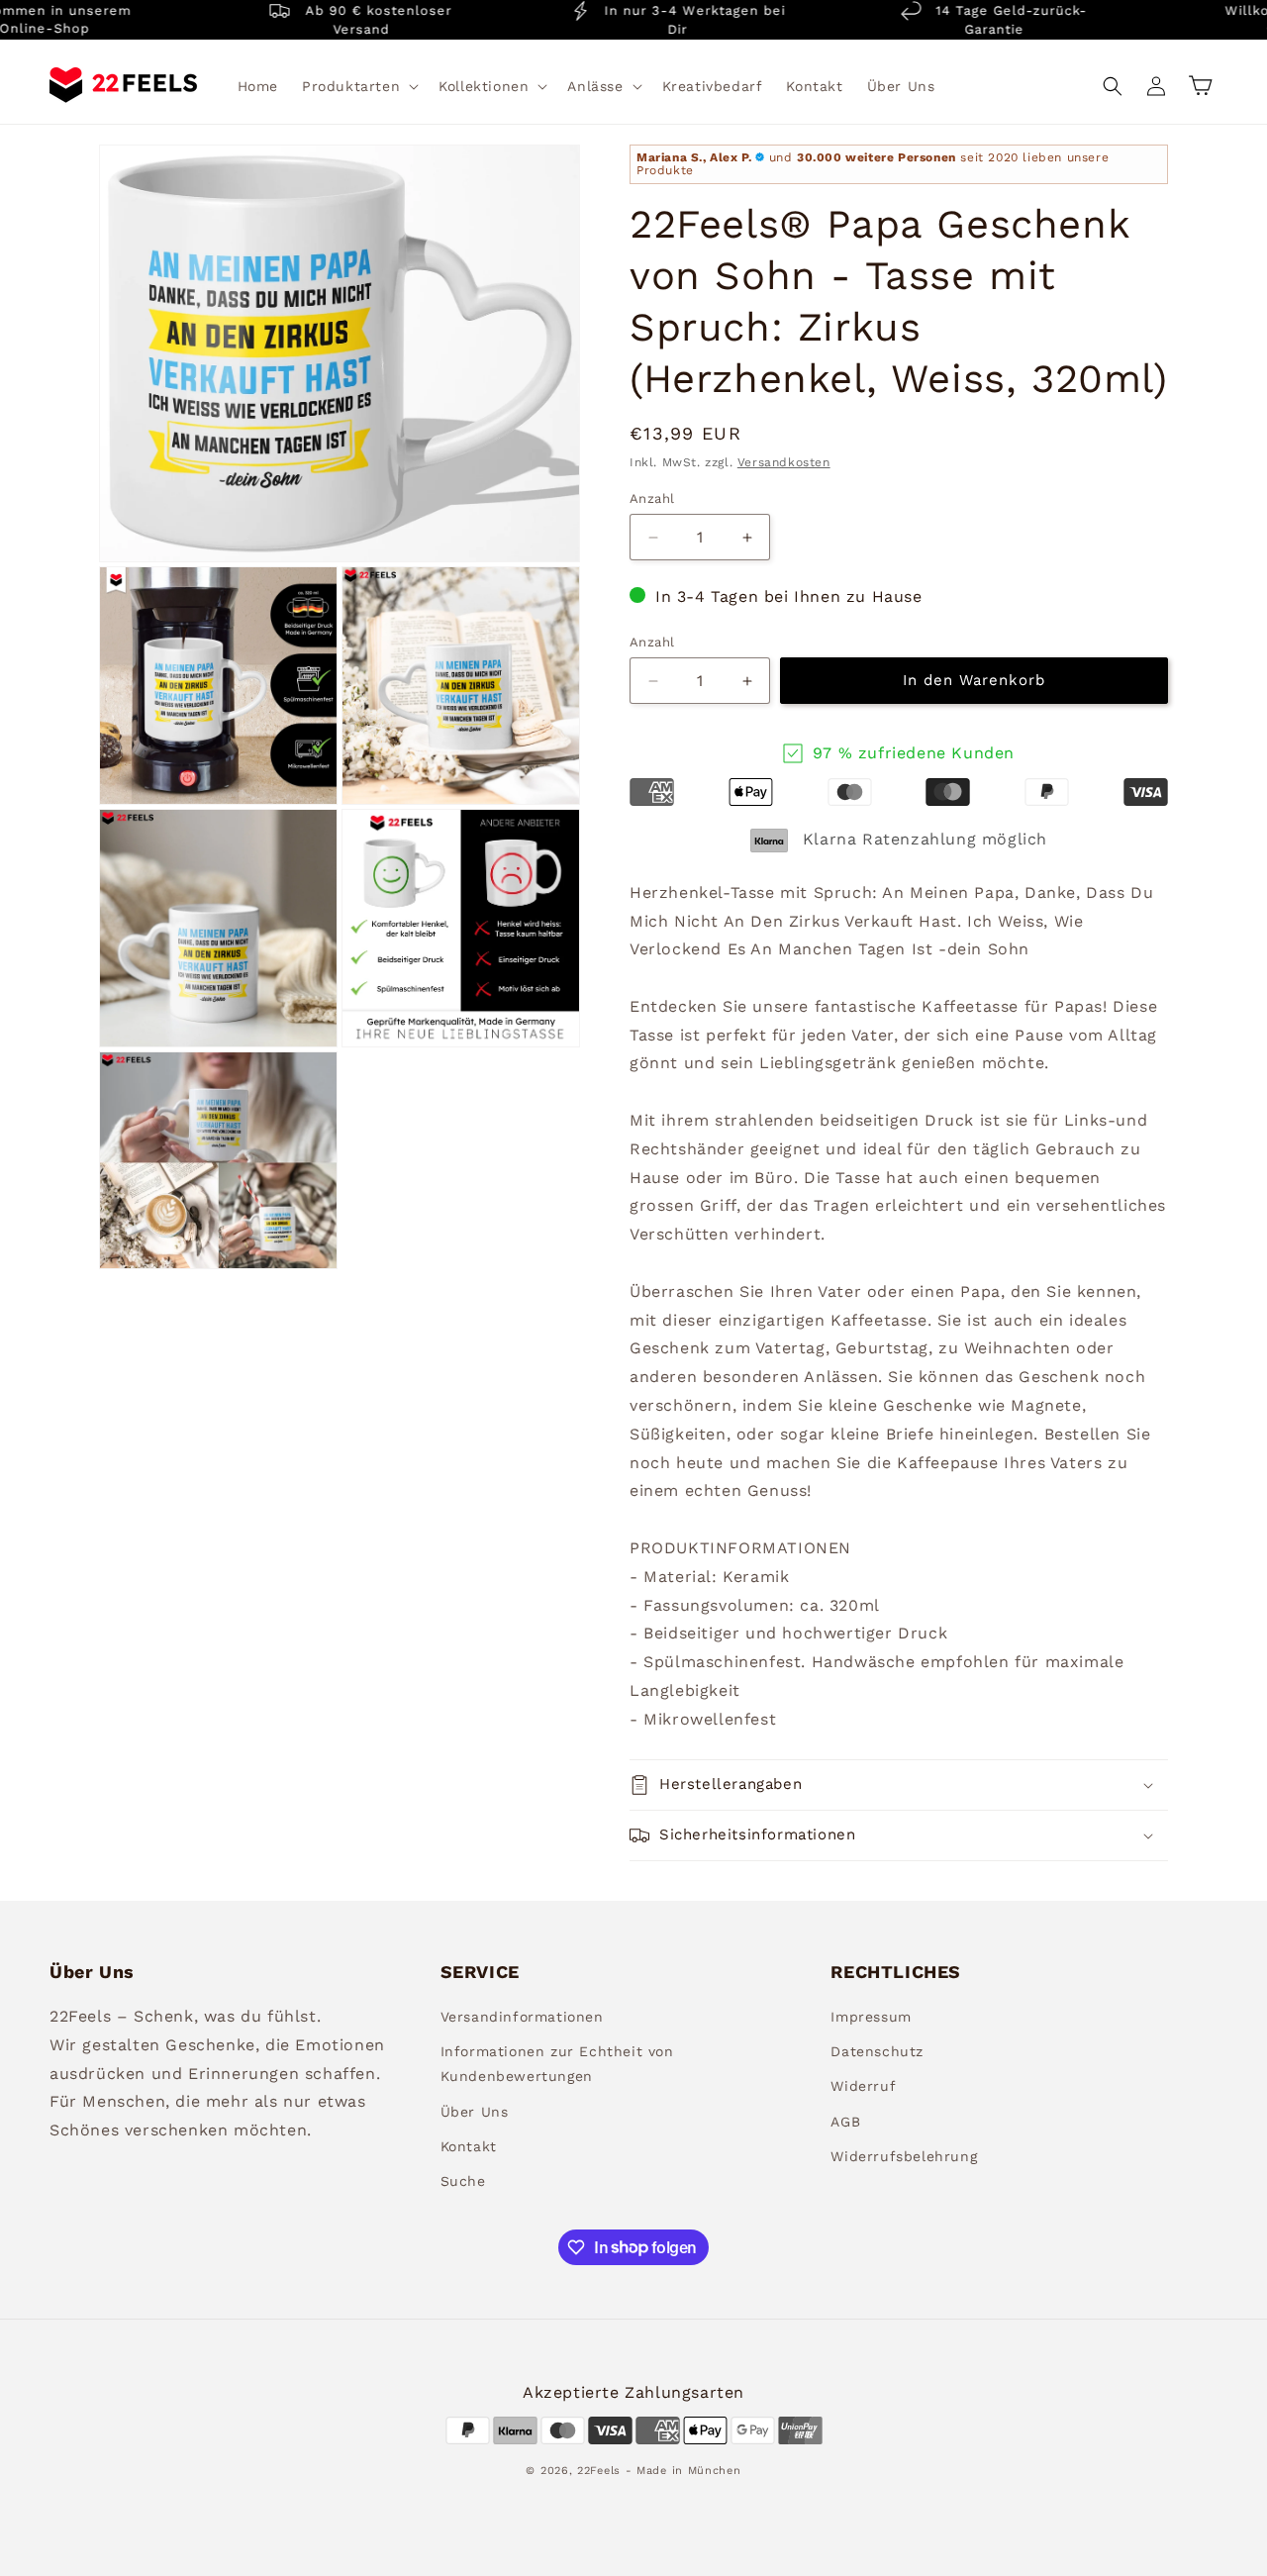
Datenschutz (877, 2052)
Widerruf (863, 2087)
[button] (358, 86)
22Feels (599, 2470)
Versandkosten (784, 463)
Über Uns (475, 2112)
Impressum (871, 2017)
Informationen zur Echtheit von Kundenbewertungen (557, 2065)
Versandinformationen (522, 2017)
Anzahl (652, 498)
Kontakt (469, 2146)
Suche (463, 2181)
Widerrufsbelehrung (904, 2156)
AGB (845, 2122)
